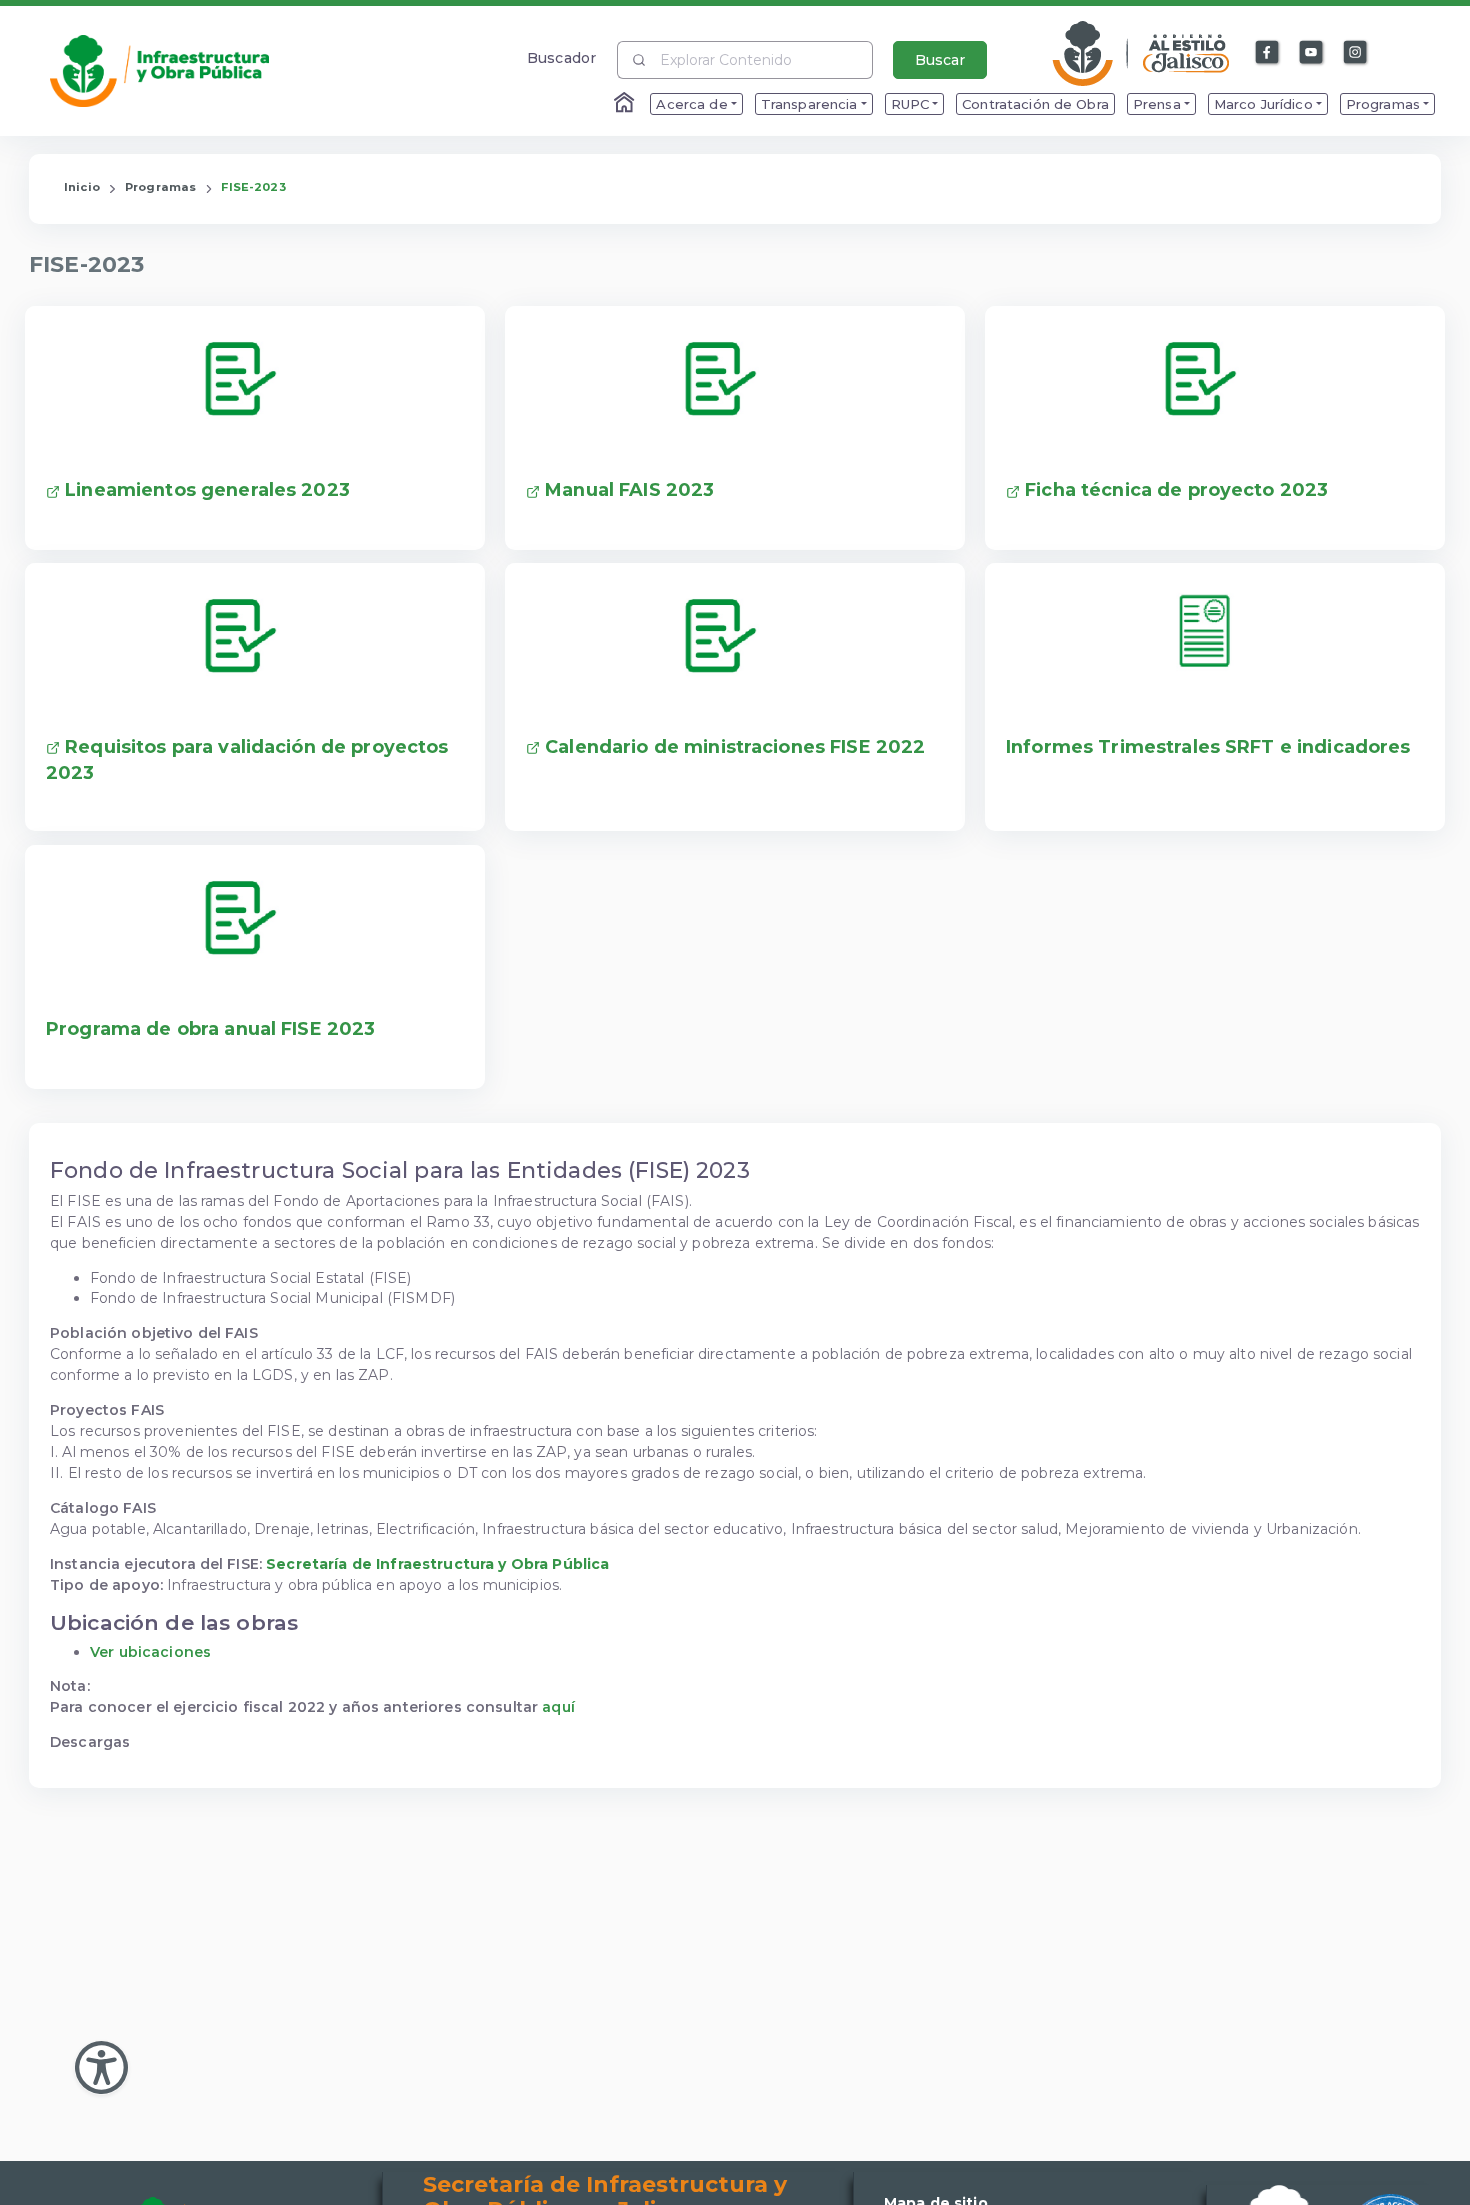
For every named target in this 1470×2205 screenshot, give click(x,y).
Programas (160, 187)
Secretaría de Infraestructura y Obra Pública (437, 1564)
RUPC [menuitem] (910, 104)
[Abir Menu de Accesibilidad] (101, 2067)
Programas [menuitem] (1383, 104)
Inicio (82, 187)
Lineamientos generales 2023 (205, 490)
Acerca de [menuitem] (691, 104)
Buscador (561, 57)
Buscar (940, 60)
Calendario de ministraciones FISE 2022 (732, 747)
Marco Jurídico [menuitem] (1263, 104)
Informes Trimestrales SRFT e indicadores (1208, 747)
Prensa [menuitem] (1157, 104)
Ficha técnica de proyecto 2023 (1174, 490)
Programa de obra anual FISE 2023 (210, 1029)
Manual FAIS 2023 (627, 490)
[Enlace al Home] (626, 104)
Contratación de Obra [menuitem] (1035, 104)
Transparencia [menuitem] (809, 104)
